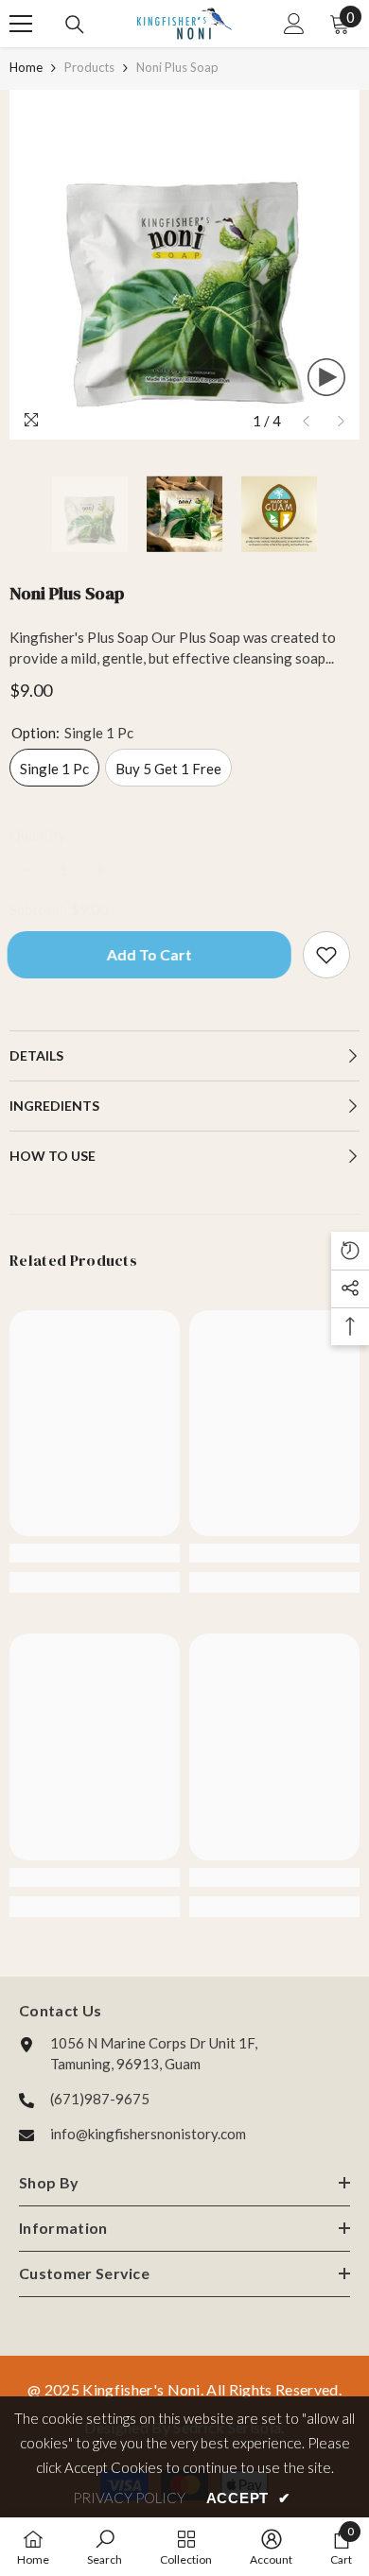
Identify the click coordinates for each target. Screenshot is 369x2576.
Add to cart (147, 954)
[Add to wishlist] (326, 955)
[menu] (21, 24)
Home (26, 67)
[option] (184, 265)
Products (89, 67)
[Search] (75, 25)
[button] (306, 421)
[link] (95, 1553)
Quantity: (40, 835)
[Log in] (294, 24)
